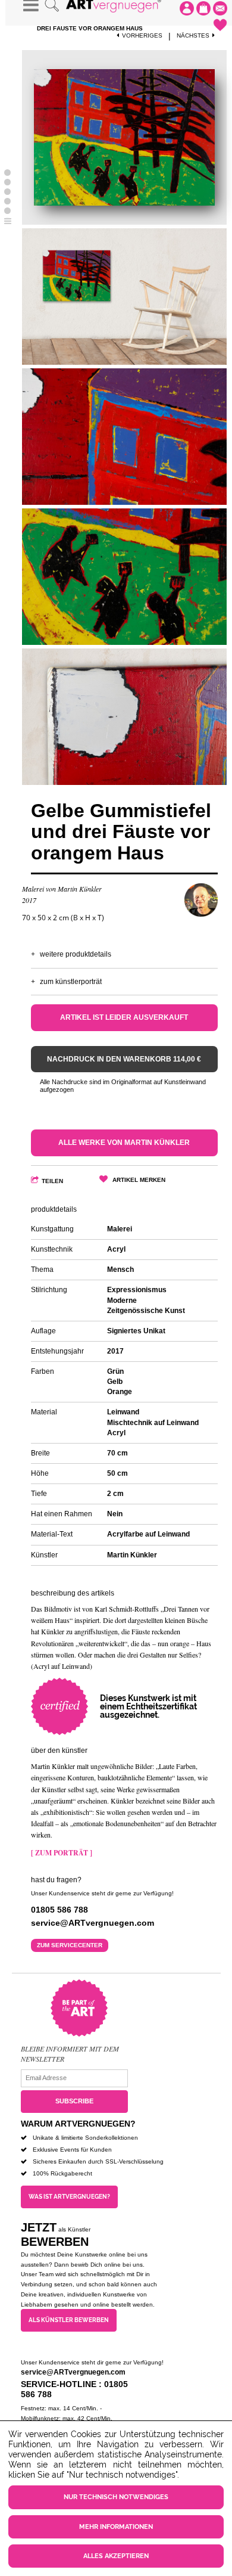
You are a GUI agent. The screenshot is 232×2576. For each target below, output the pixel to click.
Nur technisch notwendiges (116, 2497)
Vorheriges (142, 35)
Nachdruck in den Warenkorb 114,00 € (124, 1059)
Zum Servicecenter (70, 1945)
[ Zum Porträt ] (62, 1853)
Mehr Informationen (116, 2527)
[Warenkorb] (203, 8)
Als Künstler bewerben (69, 2320)
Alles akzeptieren (116, 2556)
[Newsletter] (220, 8)
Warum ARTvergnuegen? (78, 2124)
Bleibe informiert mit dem (70, 2049)
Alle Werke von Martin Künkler (124, 1143)
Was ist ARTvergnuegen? (69, 2197)
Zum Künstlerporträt (71, 982)
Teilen (52, 1181)
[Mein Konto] (187, 8)
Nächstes (193, 35)
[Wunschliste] (220, 25)
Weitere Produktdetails (76, 954)
